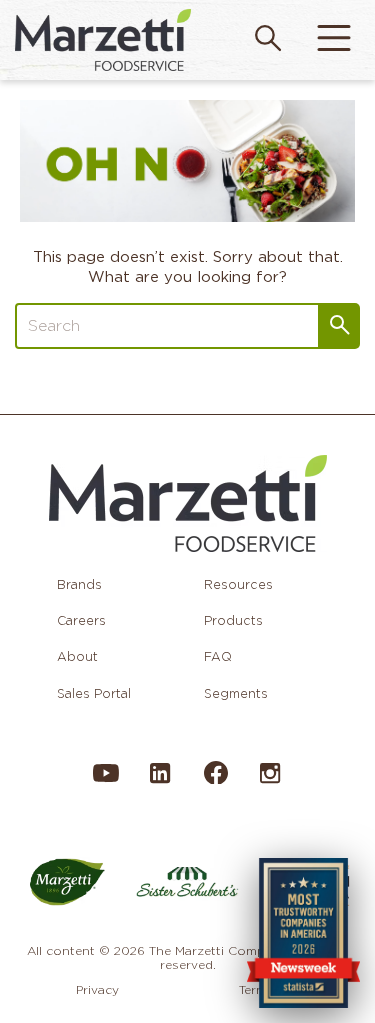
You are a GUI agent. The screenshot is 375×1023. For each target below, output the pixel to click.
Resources (238, 584)
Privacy (97, 989)
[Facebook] (215, 780)
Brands (79, 584)
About (77, 656)
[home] (103, 39)
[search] (268, 40)
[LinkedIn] (160, 782)
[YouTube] (106, 782)
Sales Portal (94, 693)
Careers (81, 620)
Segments (236, 693)
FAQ (218, 656)
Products (233, 620)
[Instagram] (270, 782)
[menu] (334, 40)
